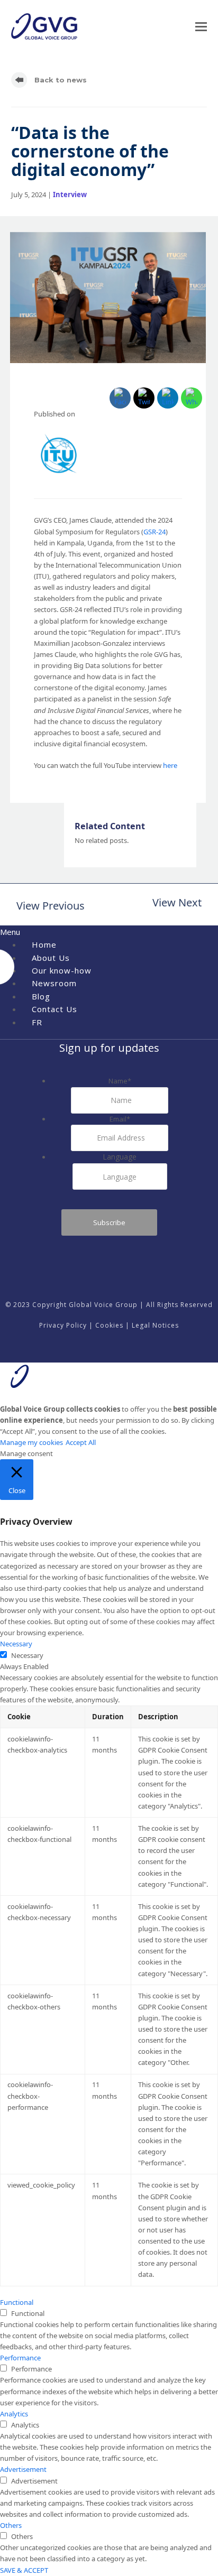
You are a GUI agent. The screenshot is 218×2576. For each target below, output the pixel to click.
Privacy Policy (63, 1325)
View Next (177, 904)
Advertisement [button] (23, 2469)
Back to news (60, 80)
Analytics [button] (14, 2414)
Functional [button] (17, 2302)
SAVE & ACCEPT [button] (24, 2570)
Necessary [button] (16, 1644)
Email (120, 1119)
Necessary (27, 1655)
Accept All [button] (81, 1442)
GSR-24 (155, 532)
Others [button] (11, 2525)
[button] (201, 27)
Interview (70, 194)
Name (120, 1081)
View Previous (48, 907)
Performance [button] (20, 2358)
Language (120, 1157)
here (170, 765)
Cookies (109, 1325)
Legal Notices (155, 1325)
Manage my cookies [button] (31, 1442)
